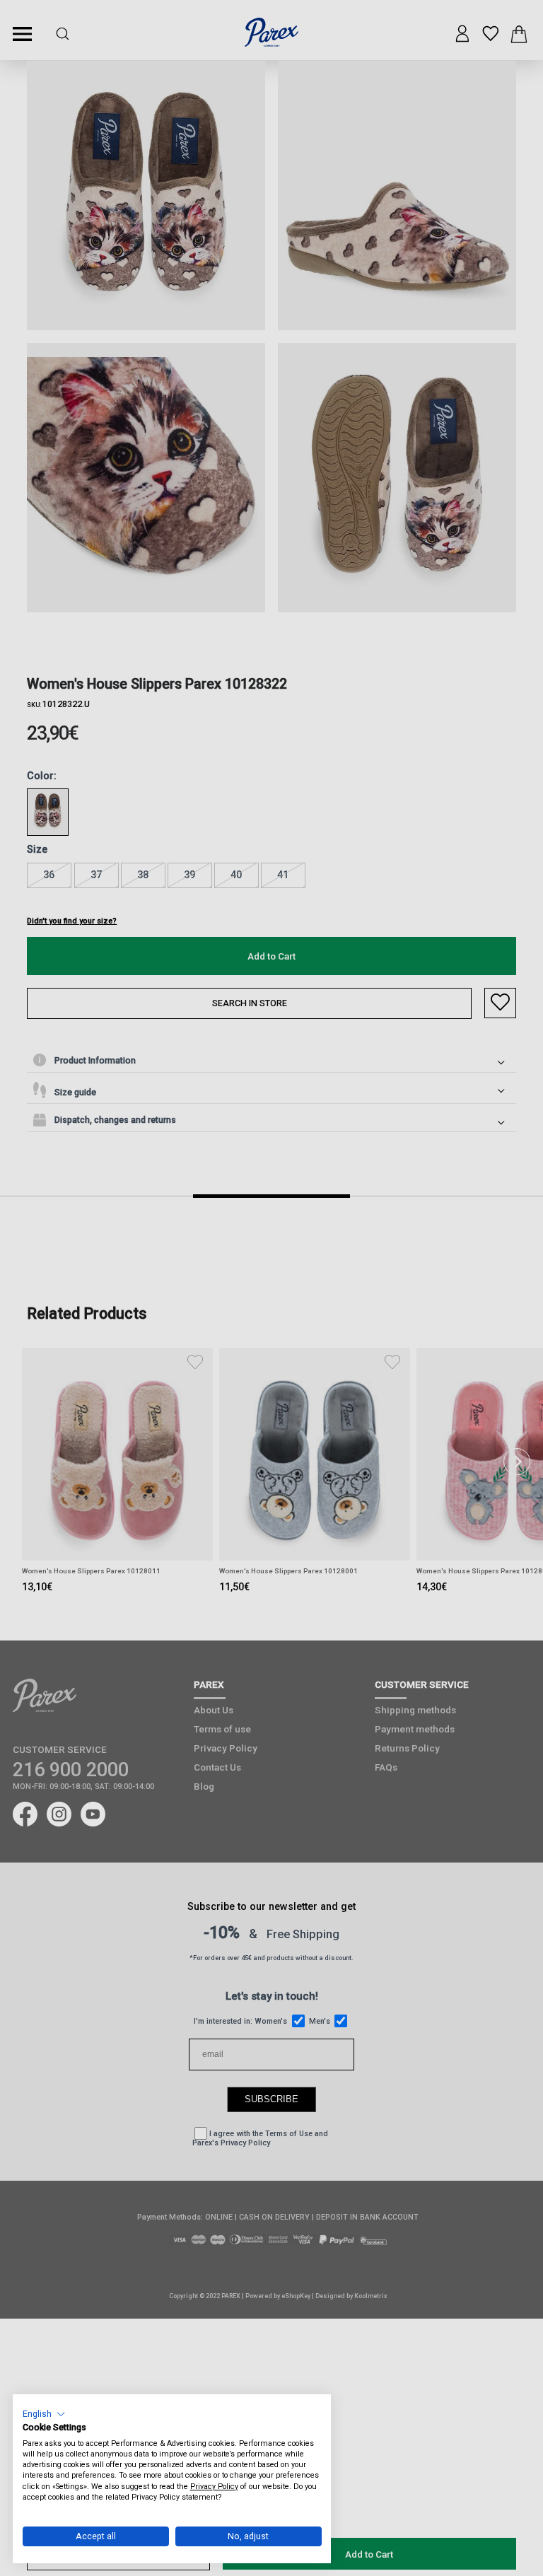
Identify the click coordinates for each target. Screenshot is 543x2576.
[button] (44, 2414)
